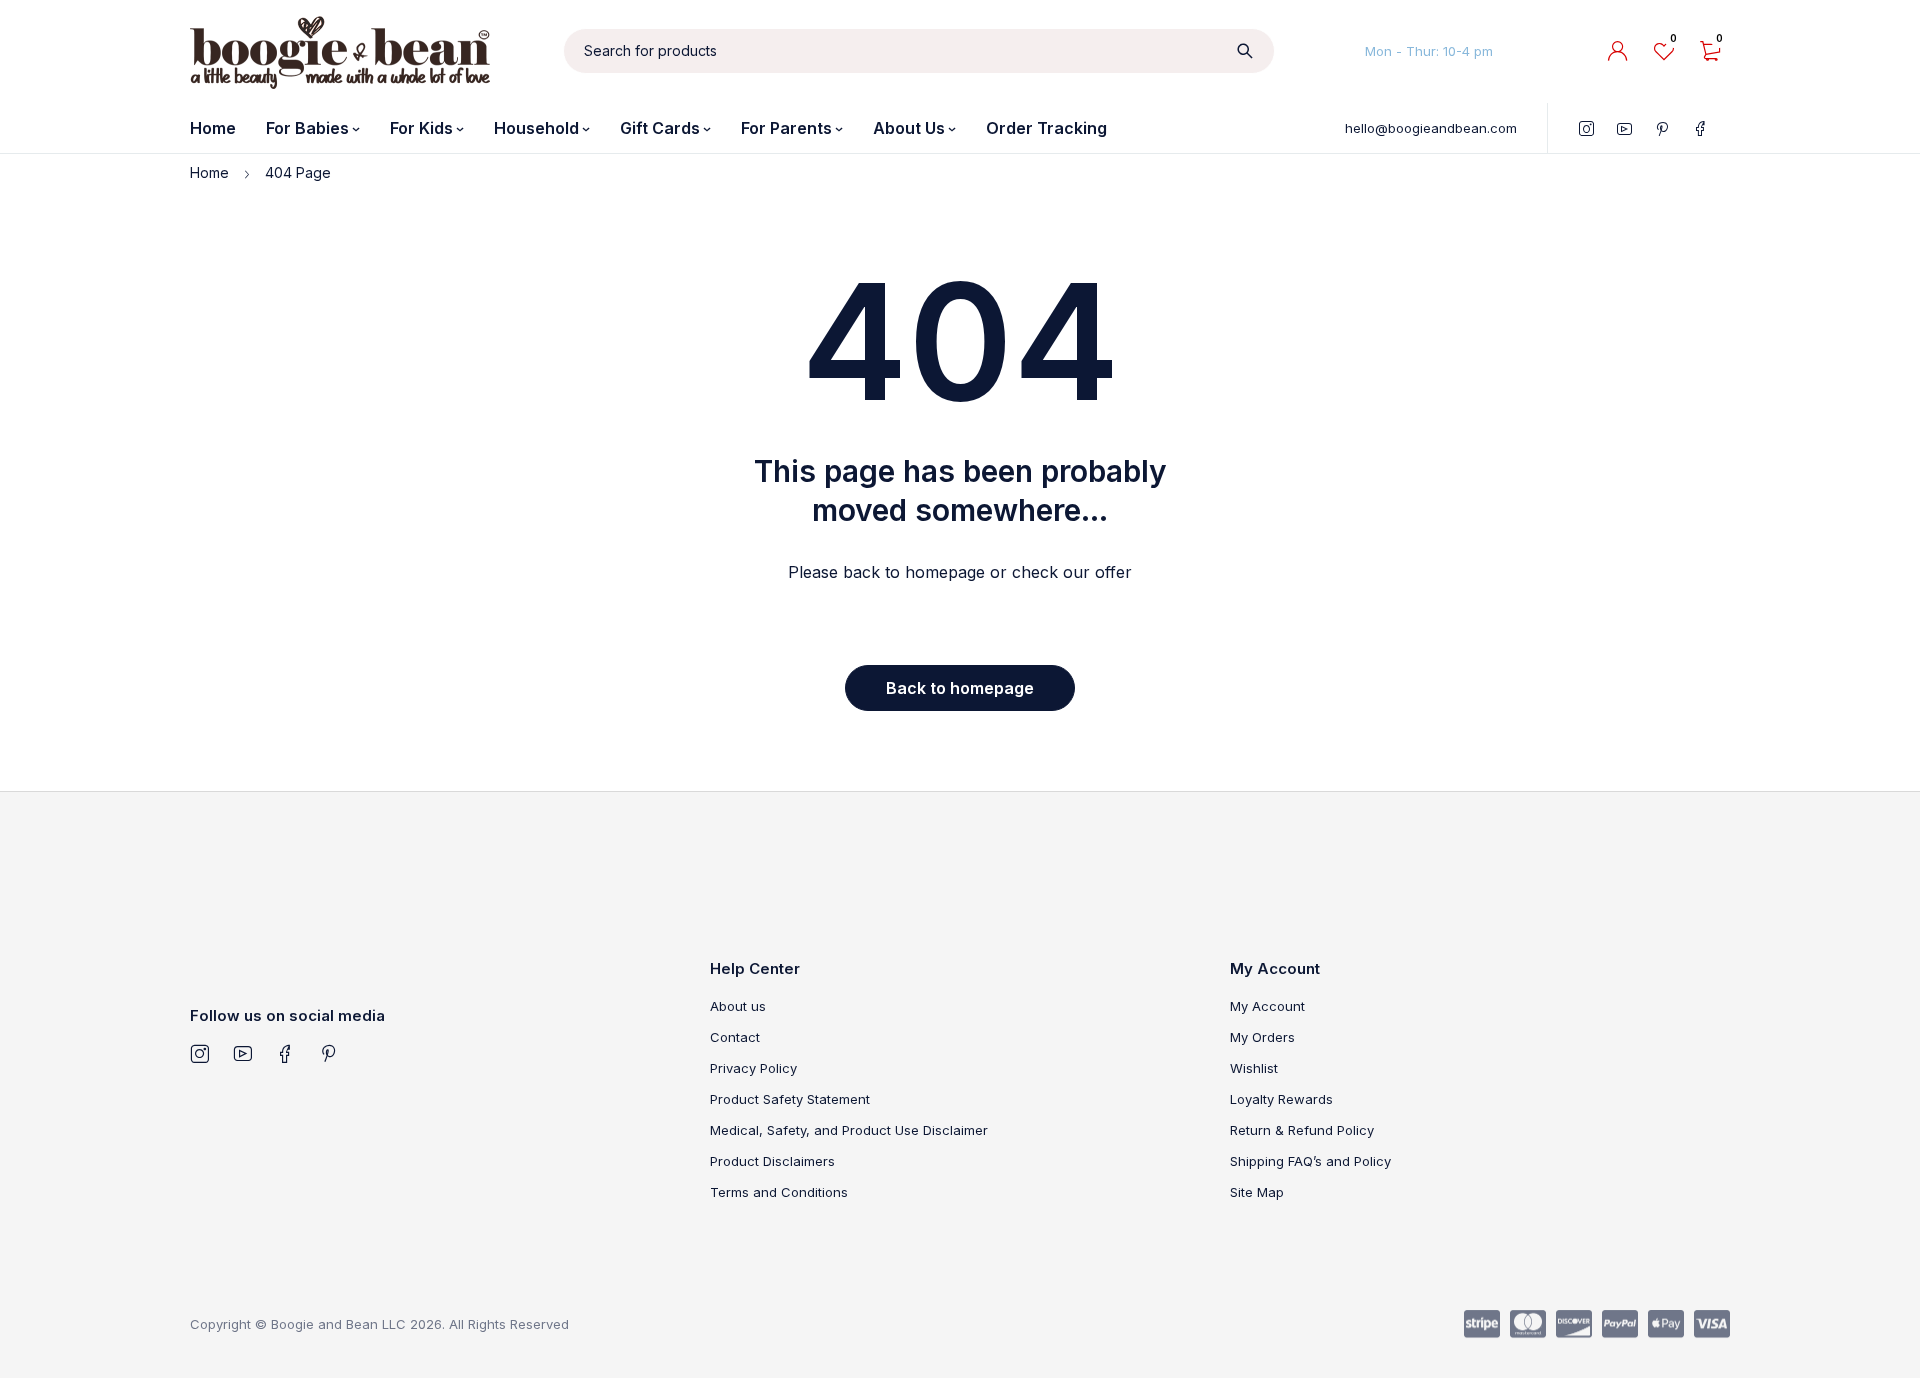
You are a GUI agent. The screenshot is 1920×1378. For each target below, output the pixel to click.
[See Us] (199, 1053)
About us (738, 1006)
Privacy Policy (753, 1068)
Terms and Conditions (779, 1192)
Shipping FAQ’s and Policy (1310, 1161)
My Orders (1262, 1037)
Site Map (1257, 1192)
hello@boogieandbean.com (1431, 128)
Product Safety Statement (790, 1099)
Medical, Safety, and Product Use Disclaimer (849, 1130)
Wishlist (1254, 1068)
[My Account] (1618, 51)
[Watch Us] (242, 1053)
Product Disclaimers (772, 1161)
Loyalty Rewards (1281, 1099)
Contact (735, 1037)
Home (209, 172)
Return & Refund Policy (1302, 1130)
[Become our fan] (285, 1053)
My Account (1267, 1006)
